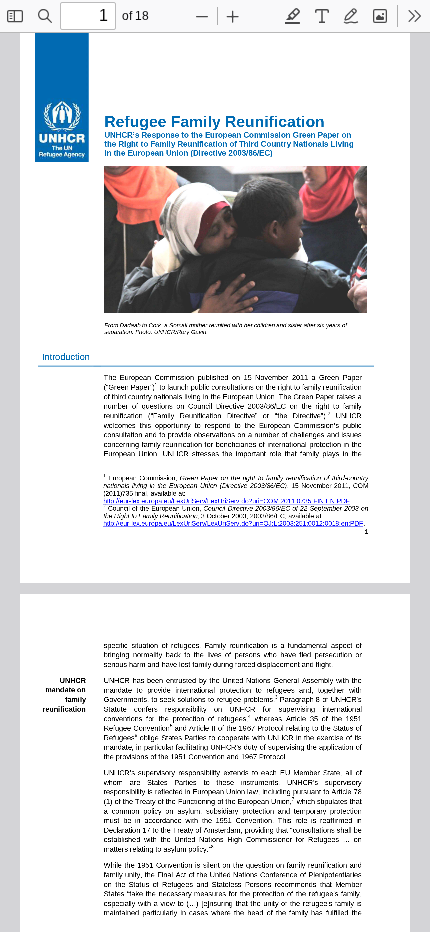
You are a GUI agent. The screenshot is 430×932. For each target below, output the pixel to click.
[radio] (293, 16)
